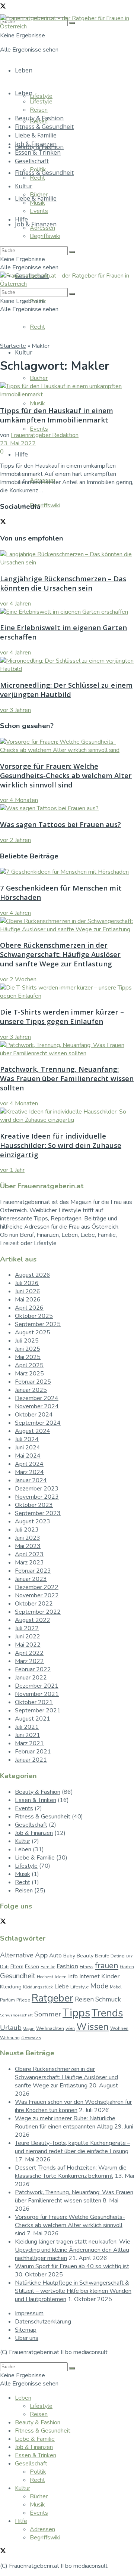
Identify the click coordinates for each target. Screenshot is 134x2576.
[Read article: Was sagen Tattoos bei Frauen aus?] (67, 808)
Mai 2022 (28, 1645)
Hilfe (21, 454)
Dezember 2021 (37, 1686)
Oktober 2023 (34, 1505)
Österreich (31, 2038)
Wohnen (119, 2028)
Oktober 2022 (34, 1604)
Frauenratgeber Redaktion (45, 435)
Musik (37, 403)
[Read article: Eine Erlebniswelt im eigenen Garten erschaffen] (67, 612)
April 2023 (29, 1554)
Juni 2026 (28, 1291)
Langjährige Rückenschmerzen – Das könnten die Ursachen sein (63, 583)
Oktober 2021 (34, 1702)
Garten (127, 1967)
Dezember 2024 (37, 1398)
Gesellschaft (32, 161)
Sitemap (26, 2330)
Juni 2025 (28, 1349)
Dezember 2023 (37, 1489)
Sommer (48, 2014)
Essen (32, 1967)
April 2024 (29, 1464)
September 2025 (38, 1324)
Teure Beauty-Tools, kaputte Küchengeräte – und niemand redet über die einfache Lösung (73, 2147)
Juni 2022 (28, 1637)
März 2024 (29, 1472)
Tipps (76, 2013)
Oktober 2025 (34, 1316)
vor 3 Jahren (15, 710)
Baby (69, 1956)
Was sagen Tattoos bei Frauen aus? (60, 824)
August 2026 (33, 1275)
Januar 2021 (31, 1760)
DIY (130, 1956)
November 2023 (37, 1497)
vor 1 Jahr (12, 1170)
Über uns (27, 2338)
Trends (107, 2013)
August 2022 (33, 1620)
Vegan (29, 2029)
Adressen (42, 228)
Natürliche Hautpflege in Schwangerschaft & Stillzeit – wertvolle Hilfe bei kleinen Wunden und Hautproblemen (73, 2291)
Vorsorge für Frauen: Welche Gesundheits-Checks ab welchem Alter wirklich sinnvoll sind (66, 775)
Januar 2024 (31, 1480)
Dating (118, 1956)
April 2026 (29, 1308)
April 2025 (29, 1365)
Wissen (92, 2027)
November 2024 (37, 1406)
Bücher (39, 378)
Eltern (17, 1967)
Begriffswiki (45, 505)
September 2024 (38, 1423)
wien (70, 2028)
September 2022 (38, 1612)
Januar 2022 (31, 1678)
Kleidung (11, 1987)
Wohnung (10, 2038)
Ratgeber (52, 1998)
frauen (107, 1966)
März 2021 (29, 1743)
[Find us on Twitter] (3, 7)
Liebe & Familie (36, 135)
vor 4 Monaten (19, 800)
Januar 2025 (31, 1390)
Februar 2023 (33, 1571)
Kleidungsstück (38, 1987)
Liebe (62, 1987)
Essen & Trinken (38, 152)
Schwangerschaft (16, 2015)
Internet (90, 1976)
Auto (55, 1956)
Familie (48, 1967)
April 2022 (29, 1653)
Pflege (23, 2000)
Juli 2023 (27, 1530)
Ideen (61, 1977)
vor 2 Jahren (15, 840)
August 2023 (33, 1521)
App (41, 1955)
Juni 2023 (28, 1538)
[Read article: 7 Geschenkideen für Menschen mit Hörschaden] (67, 872)
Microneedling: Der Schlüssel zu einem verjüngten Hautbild (66, 690)
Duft (4, 1967)
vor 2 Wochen (18, 979)
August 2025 (33, 1332)
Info (73, 1976)
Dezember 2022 (37, 1587)
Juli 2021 (27, 1727)
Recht (37, 327)
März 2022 (29, 1661)
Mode (99, 1986)
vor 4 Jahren (15, 604)
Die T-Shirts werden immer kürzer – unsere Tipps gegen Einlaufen (62, 1016)
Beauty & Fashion (39, 118)
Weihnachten (50, 2028)
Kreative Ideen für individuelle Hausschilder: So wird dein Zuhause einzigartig (61, 1145)
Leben (24, 70)
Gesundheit (18, 1976)
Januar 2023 (31, 1579)
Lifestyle (41, 96)
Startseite (13, 346)
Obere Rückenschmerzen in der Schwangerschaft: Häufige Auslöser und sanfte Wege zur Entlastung (60, 954)
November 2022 (37, 1595)
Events (39, 429)
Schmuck (108, 1999)
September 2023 (38, 1513)
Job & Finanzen (36, 144)
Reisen (39, 110)
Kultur (24, 352)
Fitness (87, 1967)
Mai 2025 (28, 1357)
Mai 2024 (28, 1456)
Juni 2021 (28, 1735)
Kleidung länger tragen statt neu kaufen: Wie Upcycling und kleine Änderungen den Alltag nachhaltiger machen (73, 2250)
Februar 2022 (33, 1669)
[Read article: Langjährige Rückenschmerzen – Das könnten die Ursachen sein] (67, 558)
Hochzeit (45, 1977)
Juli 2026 (27, 1283)
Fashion (67, 1966)
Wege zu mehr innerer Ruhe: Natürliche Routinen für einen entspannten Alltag (65, 2123)
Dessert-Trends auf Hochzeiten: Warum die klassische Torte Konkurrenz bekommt (71, 2172)
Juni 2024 (28, 1448)
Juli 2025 (27, 1341)
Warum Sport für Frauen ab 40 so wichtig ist (72, 2266)
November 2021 (37, 1694)
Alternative (17, 1955)
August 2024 (33, 1431)
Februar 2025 (33, 1382)
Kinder (110, 1976)
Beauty (85, 1956)
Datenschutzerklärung (43, 2322)
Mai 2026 (28, 1300)
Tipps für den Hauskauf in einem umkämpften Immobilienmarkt (57, 415)
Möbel (116, 1987)
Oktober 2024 (34, 1415)
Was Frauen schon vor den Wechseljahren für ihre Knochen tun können (73, 2106)
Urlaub (11, 2028)
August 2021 (33, 1719)
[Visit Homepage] (67, 27)
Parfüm (7, 2000)
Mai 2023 (28, 1546)
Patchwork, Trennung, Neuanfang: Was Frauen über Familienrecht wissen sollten (67, 1078)
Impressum (29, 2313)
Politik (38, 170)
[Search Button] (72, 252)
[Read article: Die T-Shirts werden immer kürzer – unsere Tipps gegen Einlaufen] (67, 992)
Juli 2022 (27, 1628)
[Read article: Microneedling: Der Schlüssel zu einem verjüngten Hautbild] (67, 665)
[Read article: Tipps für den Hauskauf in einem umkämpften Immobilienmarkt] (67, 390)
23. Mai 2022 (18, 443)
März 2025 (29, 1374)
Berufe (102, 1956)
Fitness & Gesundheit (44, 127)
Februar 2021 (33, 1752)
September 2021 (38, 1710)
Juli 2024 (27, 1439)
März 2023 (29, 1563)
